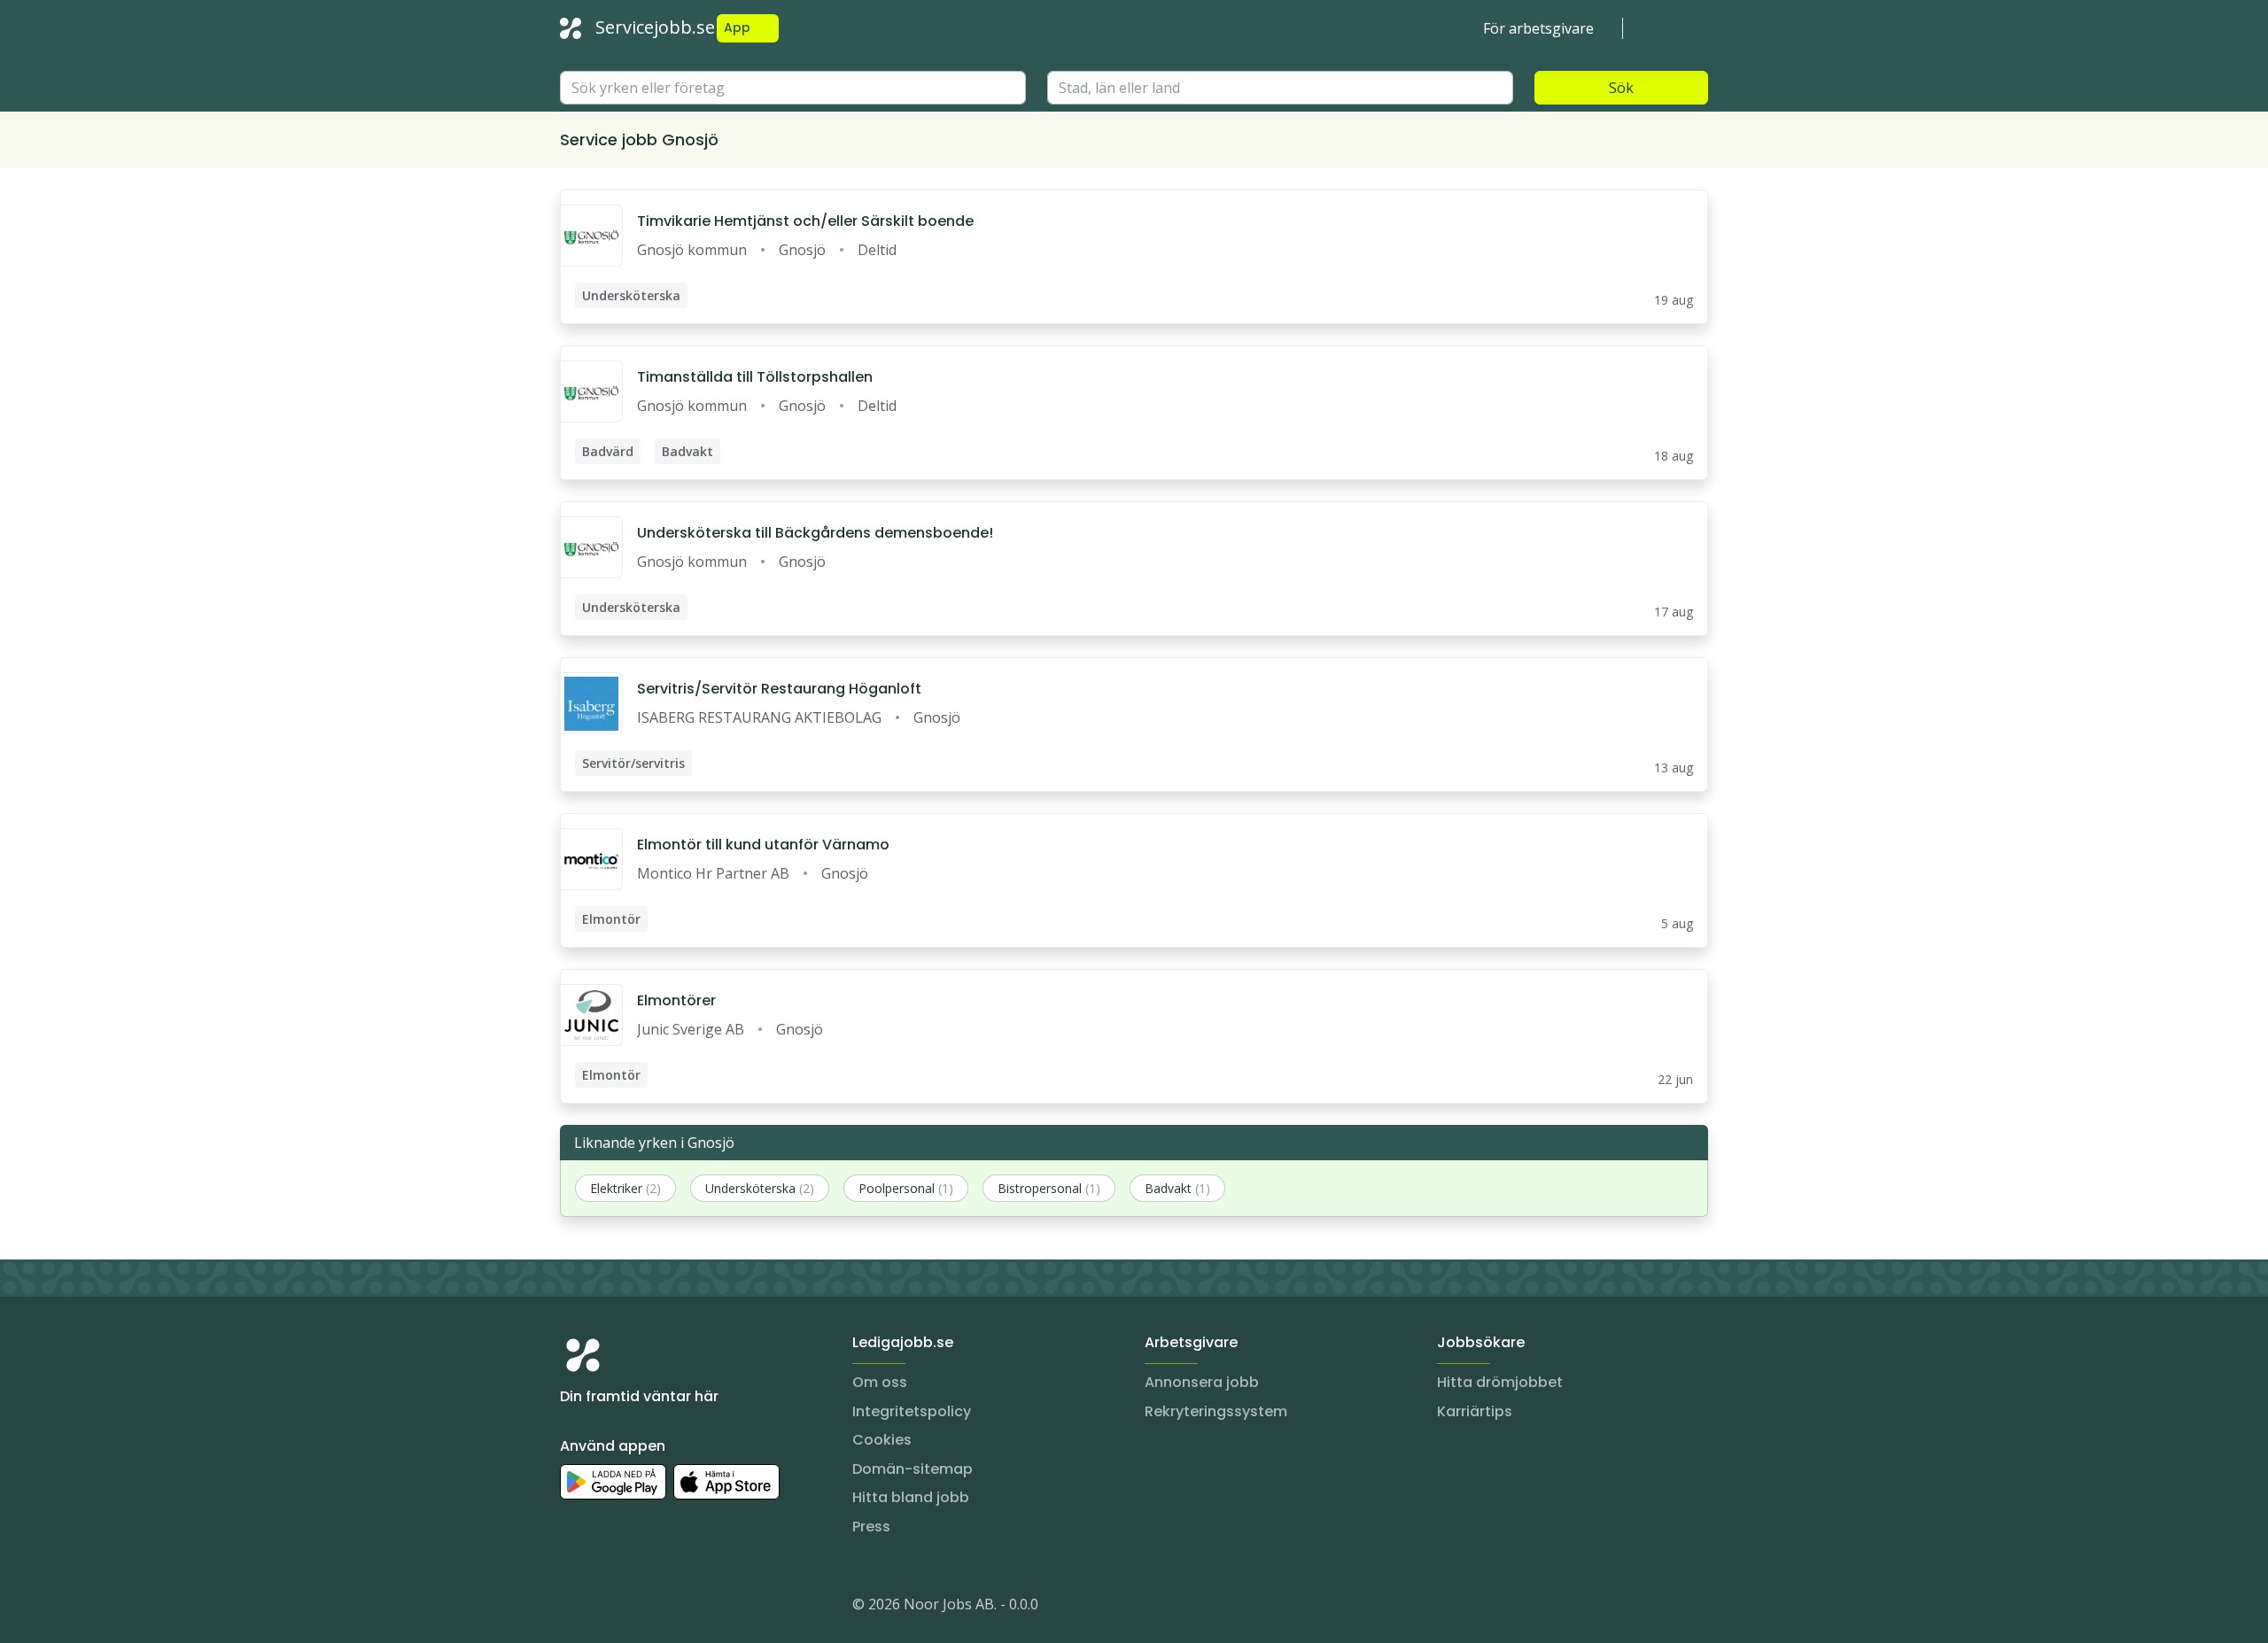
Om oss (880, 1382)
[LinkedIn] (610, 1608)
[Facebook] (645, 1608)
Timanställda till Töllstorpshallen (755, 377)
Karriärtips (1475, 1411)
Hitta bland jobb (911, 1497)
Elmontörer (676, 1000)
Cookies (882, 1440)
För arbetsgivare (1538, 28)
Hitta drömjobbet (1500, 1382)
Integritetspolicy (912, 1411)
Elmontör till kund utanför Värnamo (763, 845)
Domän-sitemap (913, 1469)
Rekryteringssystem (1216, 1411)
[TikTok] (680, 1608)
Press (871, 1527)
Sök (1621, 88)
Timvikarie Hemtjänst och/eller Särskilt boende (805, 221)
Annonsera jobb (1202, 1382)
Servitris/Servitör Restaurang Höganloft (779, 689)
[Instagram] (574, 1608)
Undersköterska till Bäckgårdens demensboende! (815, 533)
